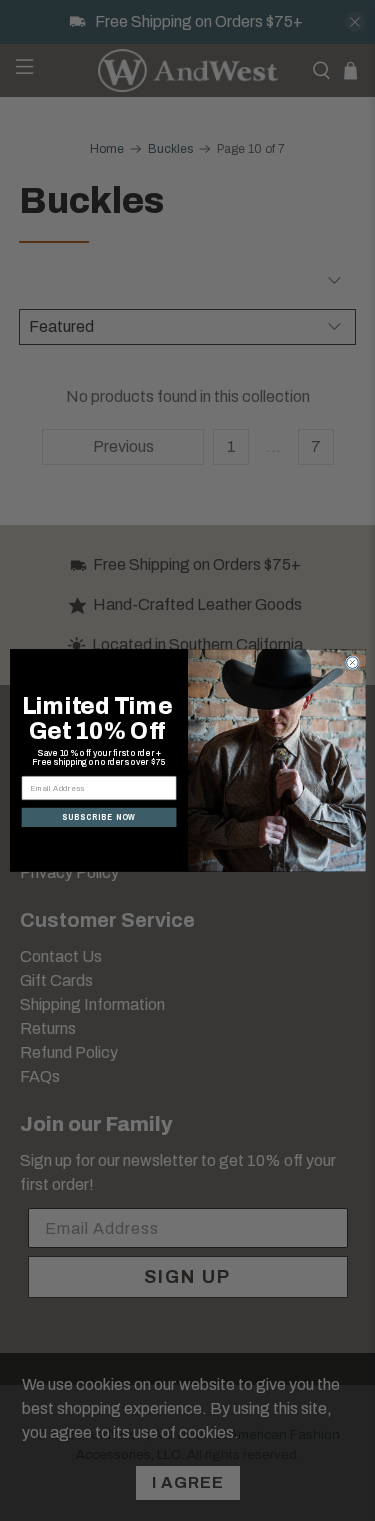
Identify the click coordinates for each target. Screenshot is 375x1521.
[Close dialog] (352, 663)
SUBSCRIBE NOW (99, 817)
